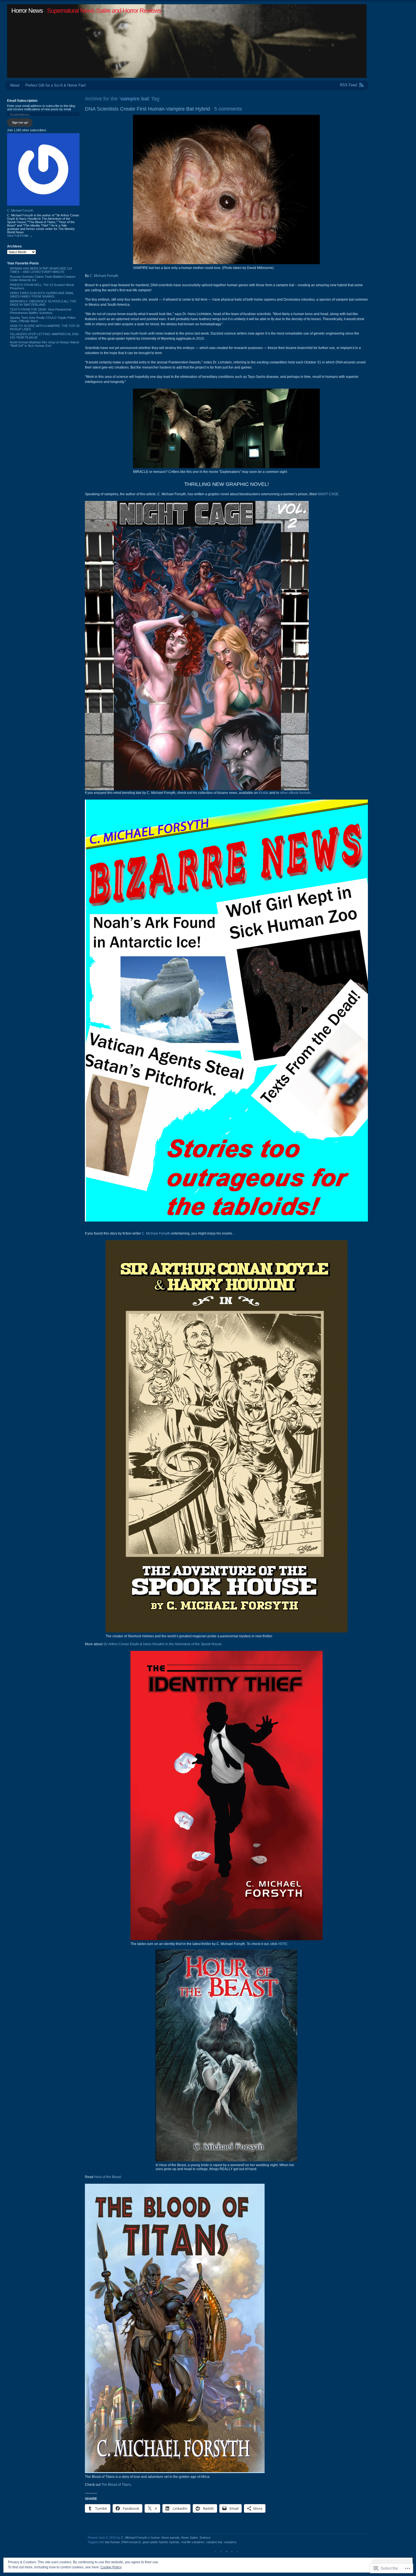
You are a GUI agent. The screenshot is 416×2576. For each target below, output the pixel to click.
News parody (170, 2538)
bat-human (112, 2542)
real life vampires (193, 2542)
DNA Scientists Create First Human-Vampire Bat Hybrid (147, 109)
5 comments (228, 109)
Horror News (27, 11)
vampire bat (214, 2542)
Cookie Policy (111, 2567)
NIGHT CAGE (328, 494)
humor (155, 2538)
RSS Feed (348, 85)
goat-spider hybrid (155, 2542)
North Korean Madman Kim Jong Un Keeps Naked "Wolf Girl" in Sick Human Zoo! (44, 344)
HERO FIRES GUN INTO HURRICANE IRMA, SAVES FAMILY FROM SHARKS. (42, 295)
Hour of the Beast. (108, 2177)
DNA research (131, 2542)
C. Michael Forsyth (104, 276)
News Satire (189, 2538)
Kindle (263, 793)
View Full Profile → (20, 236)
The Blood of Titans (116, 2485)
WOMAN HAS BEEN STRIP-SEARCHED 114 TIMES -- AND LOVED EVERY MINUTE (41, 270)
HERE (283, 1944)
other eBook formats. (296, 793)
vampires (230, 2542)
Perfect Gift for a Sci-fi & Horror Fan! (56, 85)
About (15, 85)
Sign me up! (20, 122)
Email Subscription (22, 101)
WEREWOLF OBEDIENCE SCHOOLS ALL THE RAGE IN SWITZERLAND (43, 303)
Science (205, 2538)
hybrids (174, 2542)
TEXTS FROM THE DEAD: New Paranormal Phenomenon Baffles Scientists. (40, 311)
